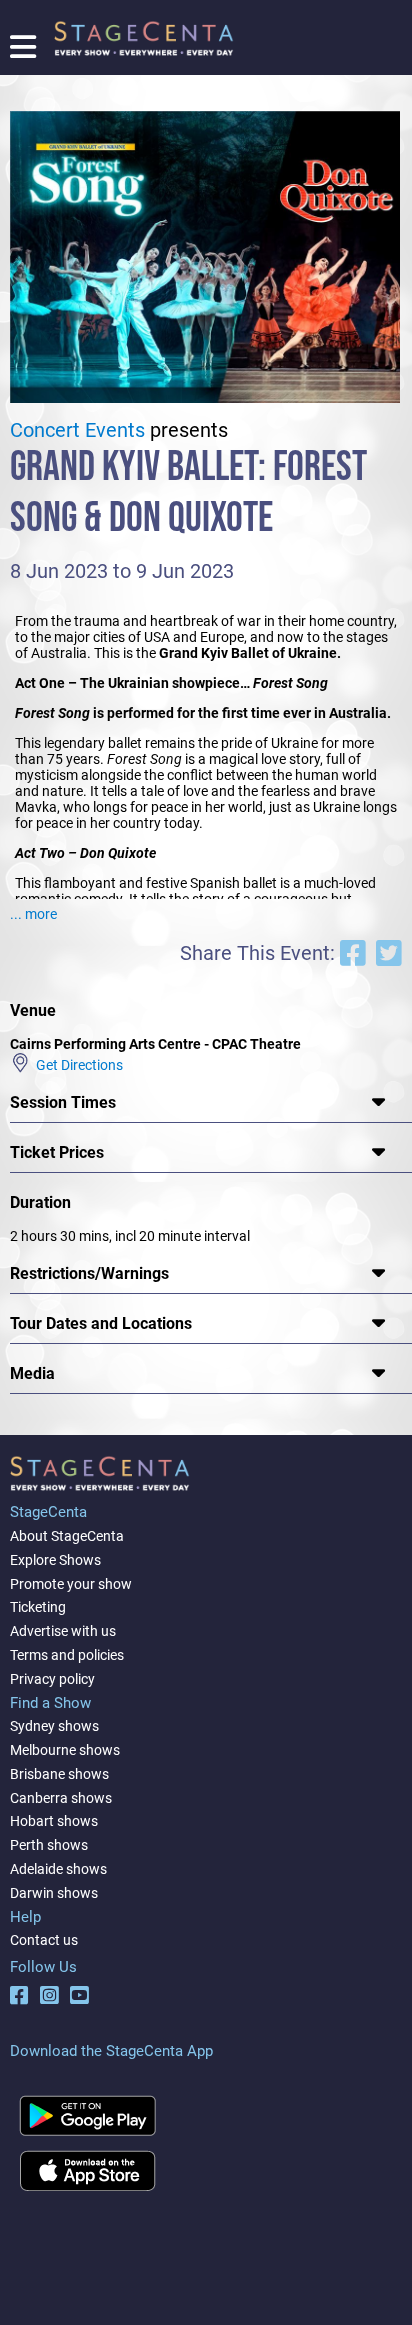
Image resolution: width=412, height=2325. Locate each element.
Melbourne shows (65, 1750)
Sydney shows (54, 1726)
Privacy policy (52, 1679)
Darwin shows (54, 1893)
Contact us (44, 1940)
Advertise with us (63, 1631)
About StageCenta (67, 1536)
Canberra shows (61, 1798)
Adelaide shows (58, 1869)
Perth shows (49, 1845)
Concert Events (77, 430)
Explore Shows (55, 1560)
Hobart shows (54, 1821)
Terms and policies (67, 1655)
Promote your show (71, 1584)
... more (33, 914)
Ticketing (38, 1607)
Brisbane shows (59, 1774)
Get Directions (76, 1065)
